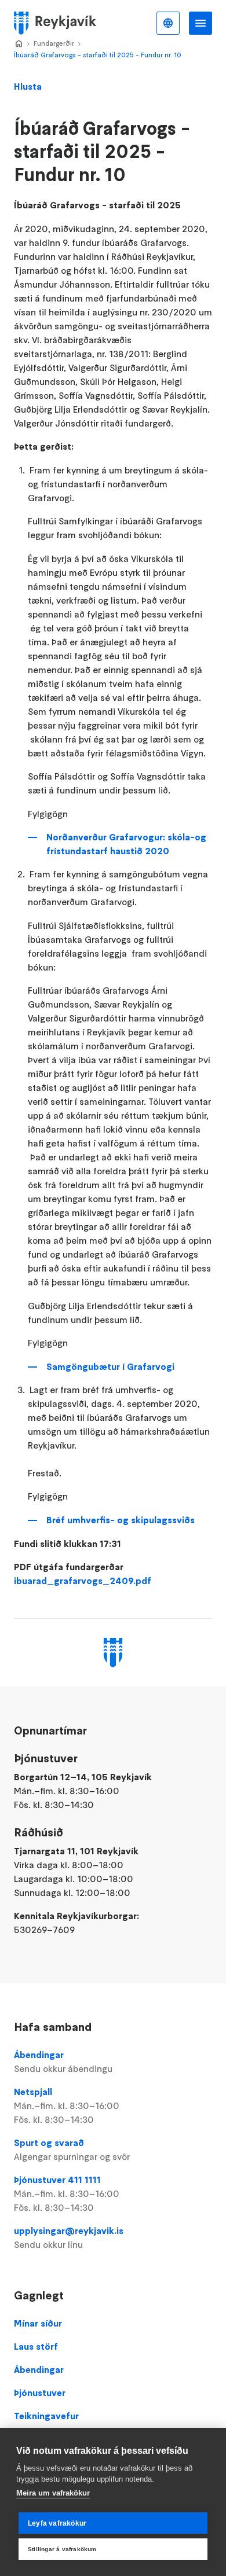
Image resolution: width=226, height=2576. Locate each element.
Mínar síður (38, 2323)
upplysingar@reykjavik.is (69, 2237)
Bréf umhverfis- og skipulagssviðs (121, 1520)
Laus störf (36, 2346)
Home (19, 44)
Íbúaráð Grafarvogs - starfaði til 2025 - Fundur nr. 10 (98, 55)
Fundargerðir (54, 43)
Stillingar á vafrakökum (62, 2549)
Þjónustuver (40, 2393)
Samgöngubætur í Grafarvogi (110, 1366)
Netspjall (67, 2105)
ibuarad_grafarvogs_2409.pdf (83, 1581)
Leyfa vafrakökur (57, 2523)
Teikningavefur (46, 2416)
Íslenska (168, 23)
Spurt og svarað (72, 2149)
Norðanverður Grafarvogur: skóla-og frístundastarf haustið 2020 (126, 844)
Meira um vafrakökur (53, 2493)
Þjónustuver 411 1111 (67, 2193)
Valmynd (201, 23)
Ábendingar (63, 2061)
